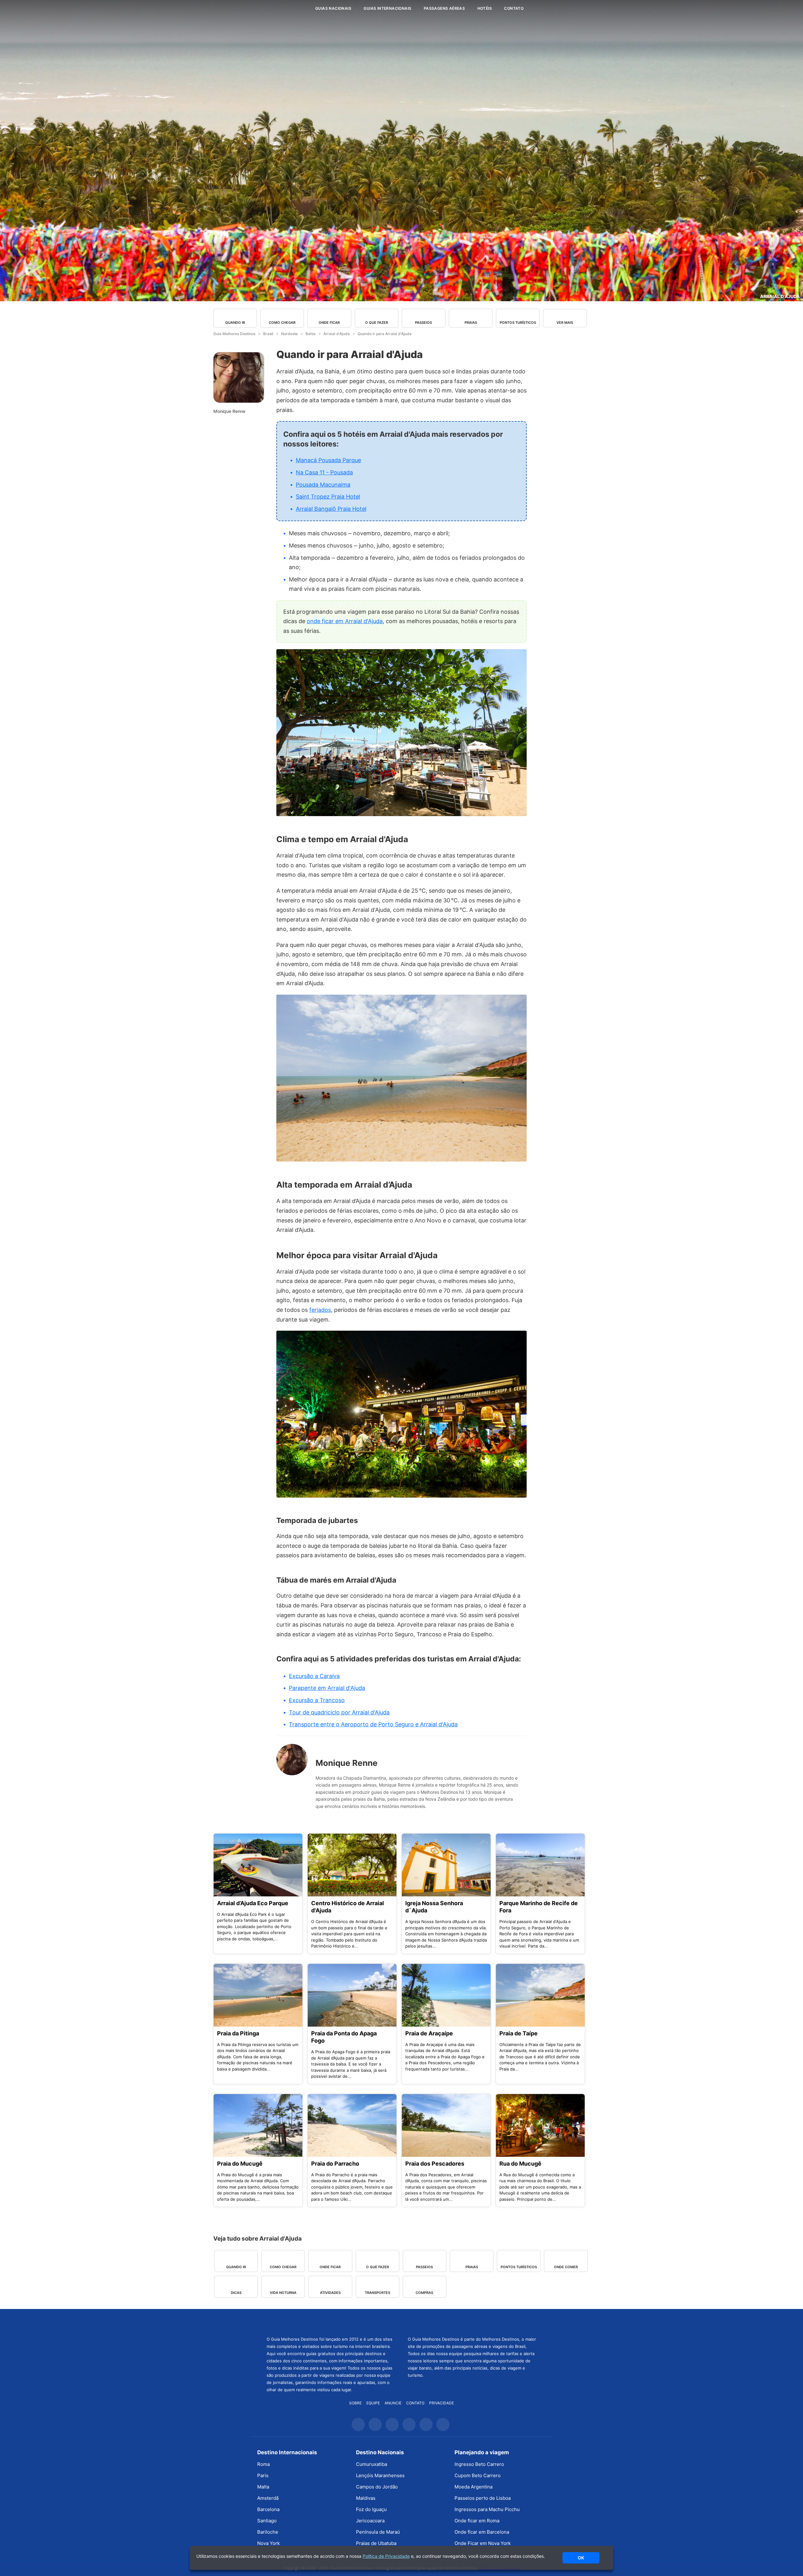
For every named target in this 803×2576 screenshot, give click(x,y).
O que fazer (377, 323)
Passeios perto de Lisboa (483, 2498)
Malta (263, 2487)
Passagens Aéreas (444, 8)
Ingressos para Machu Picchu (487, 2509)
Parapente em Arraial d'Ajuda (327, 1688)
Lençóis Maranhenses (380, 2475)
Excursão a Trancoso (317, 1700)
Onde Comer (566, 2267)
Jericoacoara (370, 2521)
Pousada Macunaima (323, 485)
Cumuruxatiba (372, 2464)
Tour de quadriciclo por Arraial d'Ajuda (339, 1712)
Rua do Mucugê (520, 2164)
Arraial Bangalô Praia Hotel (331, 509)
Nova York (269, 2543)
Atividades (330, 2293)
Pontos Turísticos (518, 323)
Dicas (236, 2293)
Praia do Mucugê (240, 2164)
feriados (320, 1310)
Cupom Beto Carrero (478, 2475)
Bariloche (268, 2532)
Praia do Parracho (335, 2164)
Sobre (355, 2403)
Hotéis (485, 8)
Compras (424, 2293)
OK (581, 2558)
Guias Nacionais (333, 8)
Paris (263, 2475)
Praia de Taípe (518, 2033)
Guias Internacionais (387, 8)
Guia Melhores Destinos (272, 8)
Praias (471, 323)
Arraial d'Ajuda (780, 296)
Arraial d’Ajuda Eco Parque (253, 1903)
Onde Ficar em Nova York (483, 2543)
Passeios (423, 323)
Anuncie (393, 2403)
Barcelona (268, 2509)
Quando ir (235, 323)
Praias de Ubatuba (376, 2543)
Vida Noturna (283, 2293)
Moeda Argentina (473, 2487)
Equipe (373, 2403)
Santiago (267, 2521)
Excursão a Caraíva (314, 1676)
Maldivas (366, 2498)
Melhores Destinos (472, 2322)
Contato (514, 8)
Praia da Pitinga (238, 2033)
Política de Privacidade (386, 2556)
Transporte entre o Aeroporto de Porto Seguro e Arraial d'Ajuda (373, 1724)
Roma (263, 2464)
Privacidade (441, 2403)
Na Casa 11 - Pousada (324, 472)
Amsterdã (268, 2498)
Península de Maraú (378, 2532)
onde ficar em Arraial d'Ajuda (345, 621)
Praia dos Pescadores (435, 2164)
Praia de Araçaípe (429, 2033)
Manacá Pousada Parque (328, 460)
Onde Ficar (329, 323)
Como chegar (282, 323)
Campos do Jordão (377, 2487)
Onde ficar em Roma (477, 2521)
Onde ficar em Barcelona (482, 2532)
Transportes (378, 2293)
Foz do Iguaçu (371, 2509)
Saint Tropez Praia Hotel (328, 497)
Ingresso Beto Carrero (479, 2464)
